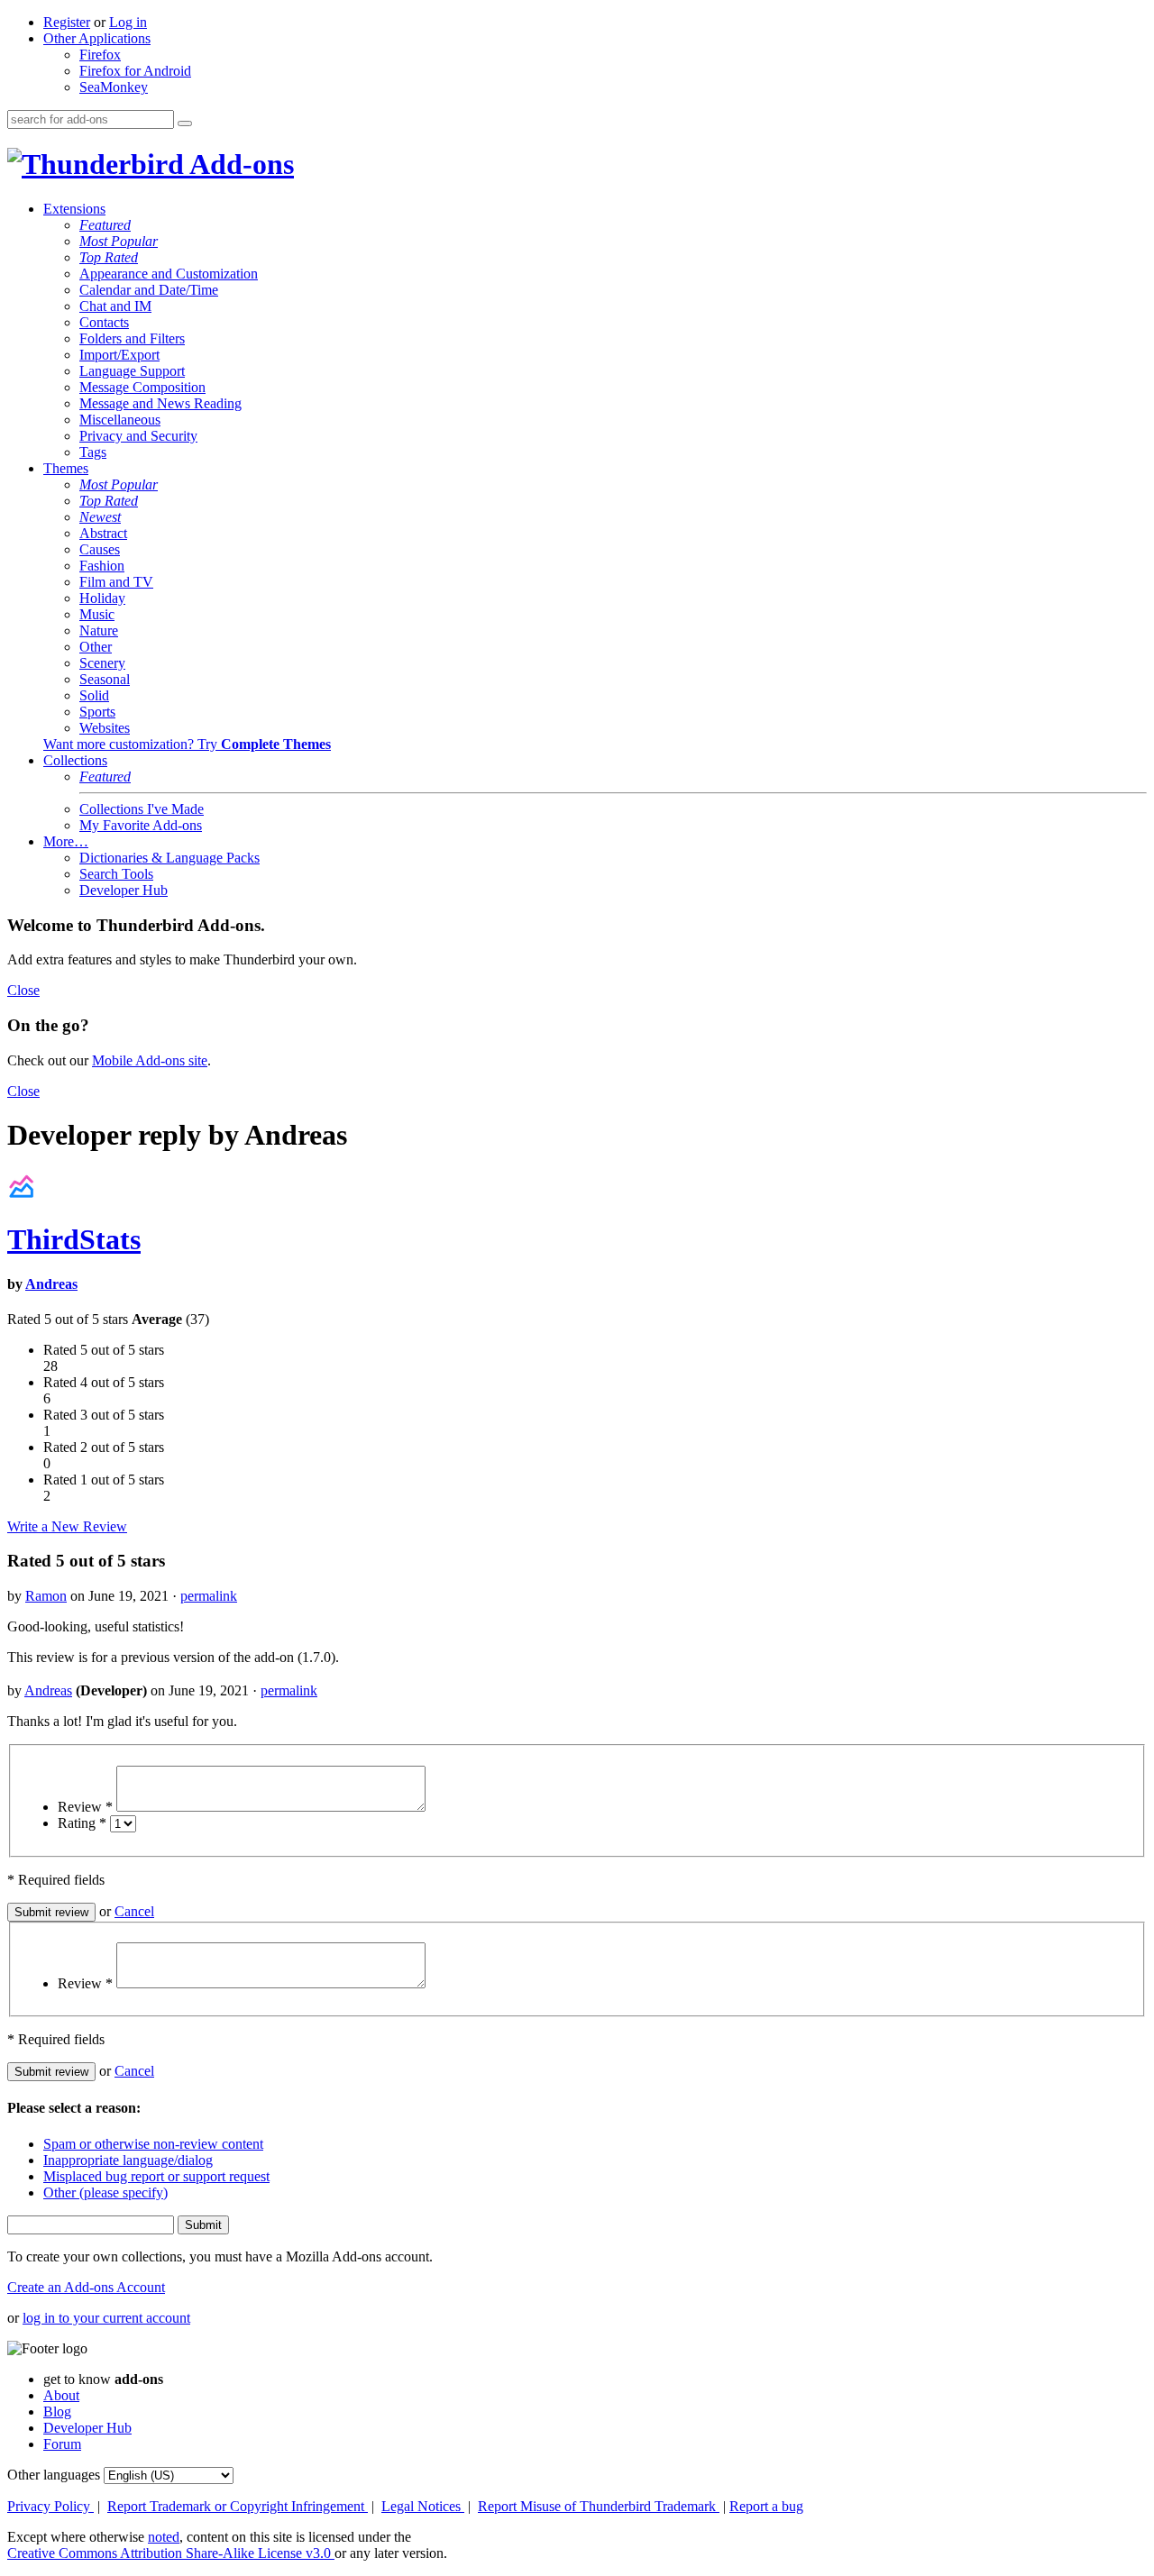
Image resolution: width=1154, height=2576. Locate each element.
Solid (94, 695)
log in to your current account (106, 2318)
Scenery (102, 663)
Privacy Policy (50, 2506)
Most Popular (119, 241)
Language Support (132, 371)
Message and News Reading (160, 403)
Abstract (103, 533)
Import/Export (119, 355)
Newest (100, 517)
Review (85, 1807)
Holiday (102, 598)
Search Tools (116, 874)
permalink (209, 1596)
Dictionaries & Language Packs (169, 858)
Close (23, 990)
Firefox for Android (135, 71)
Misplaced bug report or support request (156, 2176)
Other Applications (97, 38)
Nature (99, 630)
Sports (97, 712)
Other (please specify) (105, 2192)
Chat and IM (115, 306)
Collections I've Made (142, 809)
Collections (75, 760)
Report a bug (766, 2506)
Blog (57, 2412)
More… (66, 841)
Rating (82, 1823)
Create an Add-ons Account (86, 2287)
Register (67, 22)
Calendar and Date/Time (149, 290)
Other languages (54, 2475)
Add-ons (239, 164)
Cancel (134, 1911)
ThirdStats (74, 1239)
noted (164, 2537)
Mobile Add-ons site (150, 1060)
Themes (66, 468)
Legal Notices (423, 2506)
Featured (105, 225)
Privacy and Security (138, 436)
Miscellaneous (120, 420)
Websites (105, 728)
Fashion (102, 566)
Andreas (51, 1284)
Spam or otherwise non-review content (153, 2144)
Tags (93, 452)
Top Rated (109, 257)
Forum (62, 2444)
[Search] (185, 123)
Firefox (100, 55)
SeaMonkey (114, 87)
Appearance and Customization (169, 274)
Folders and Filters (132, 338)
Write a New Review (67, 1526)
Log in (128, 22)
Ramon (46, 1596)
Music (97, 614)
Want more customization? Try (187, 744)
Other (96, 647)
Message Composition (142, 387)
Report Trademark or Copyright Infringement (238, 2506)
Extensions (74, 209)
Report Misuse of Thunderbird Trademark (599, 2506)
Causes (100, 549)
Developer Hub (124, 890)
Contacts (104, 322)
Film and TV (116, 582)
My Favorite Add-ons (141, 825)
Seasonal (105, 679)
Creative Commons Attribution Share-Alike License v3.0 (171, 2553)
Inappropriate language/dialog (128, 2160)
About (61, 2395)
